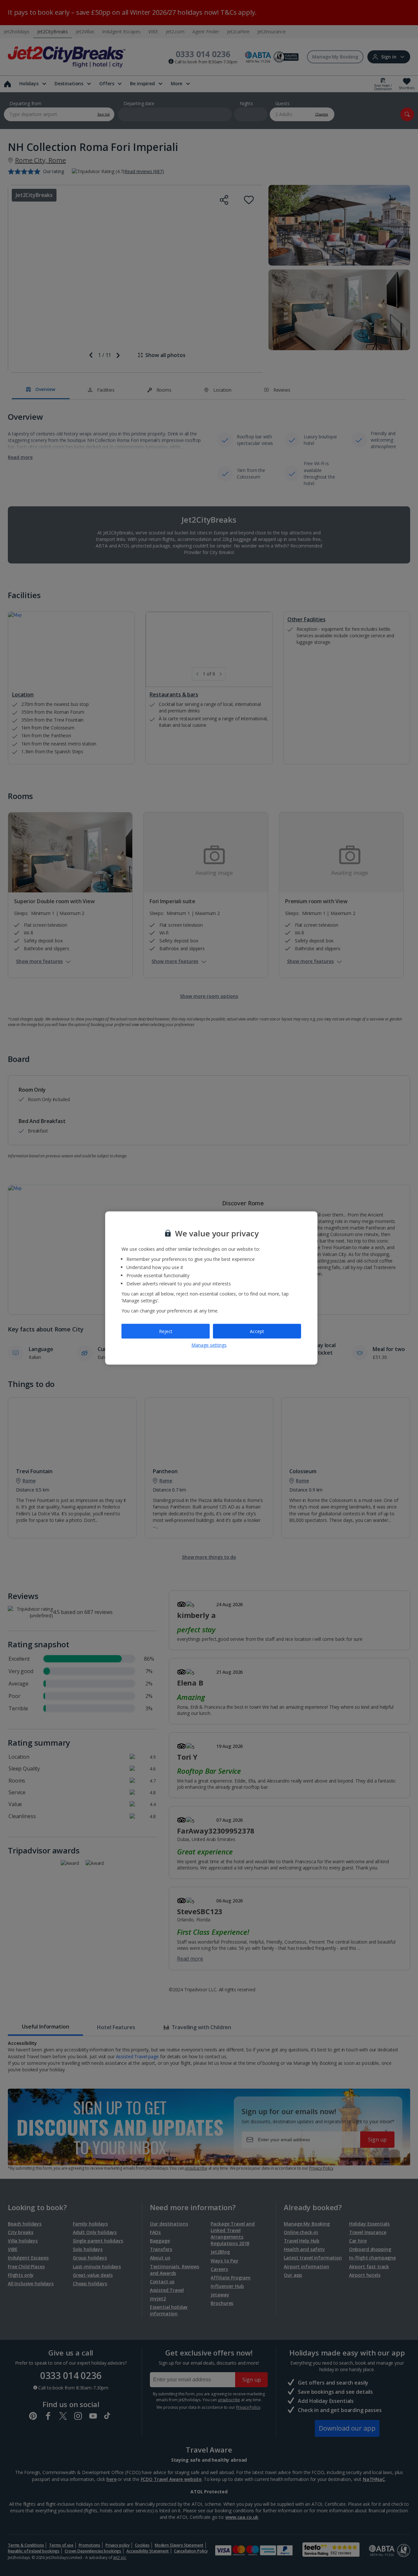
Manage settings (209, 1345)
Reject (166, 1331)
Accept (257, 1331)
